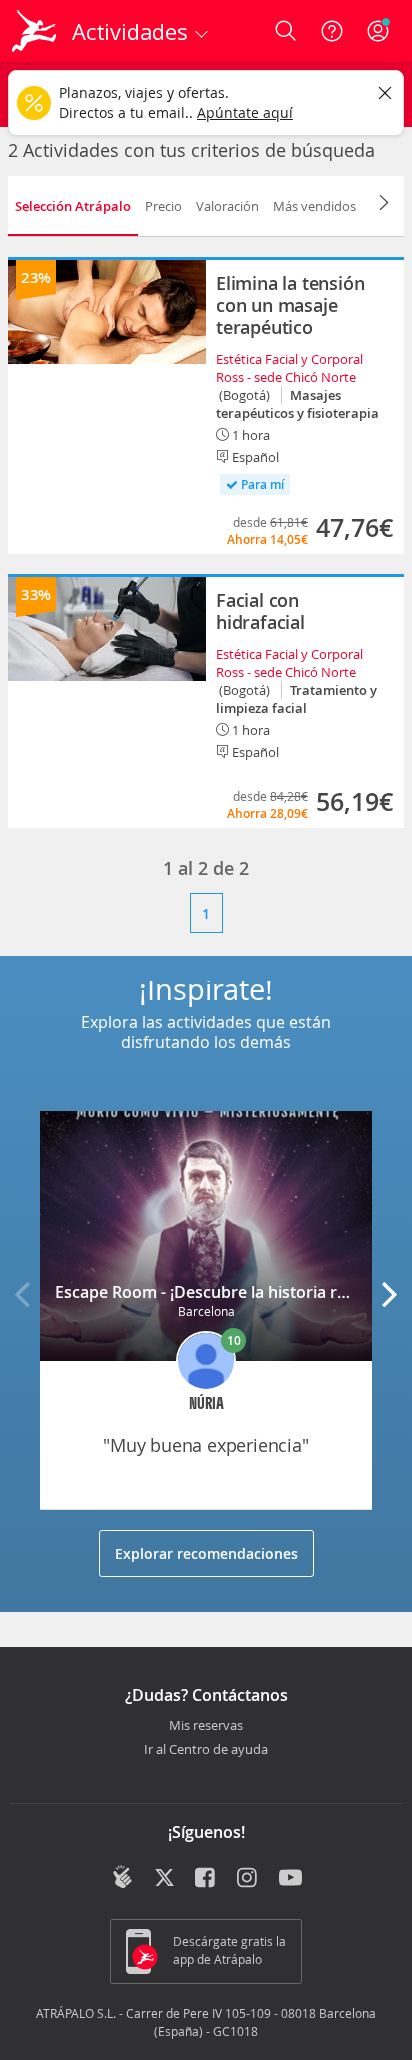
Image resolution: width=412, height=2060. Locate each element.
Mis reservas (206, 1726)
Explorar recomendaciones (206, 1553)
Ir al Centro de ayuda (206, 1750)
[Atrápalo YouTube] (290, 1879)
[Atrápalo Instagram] (248, 1879)
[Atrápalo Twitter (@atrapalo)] (164, 1879)
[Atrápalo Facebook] (206, 1879)
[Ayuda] (332, 31)
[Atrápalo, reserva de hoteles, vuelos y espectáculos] (34, 31)
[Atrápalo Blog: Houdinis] (122, 1877)
